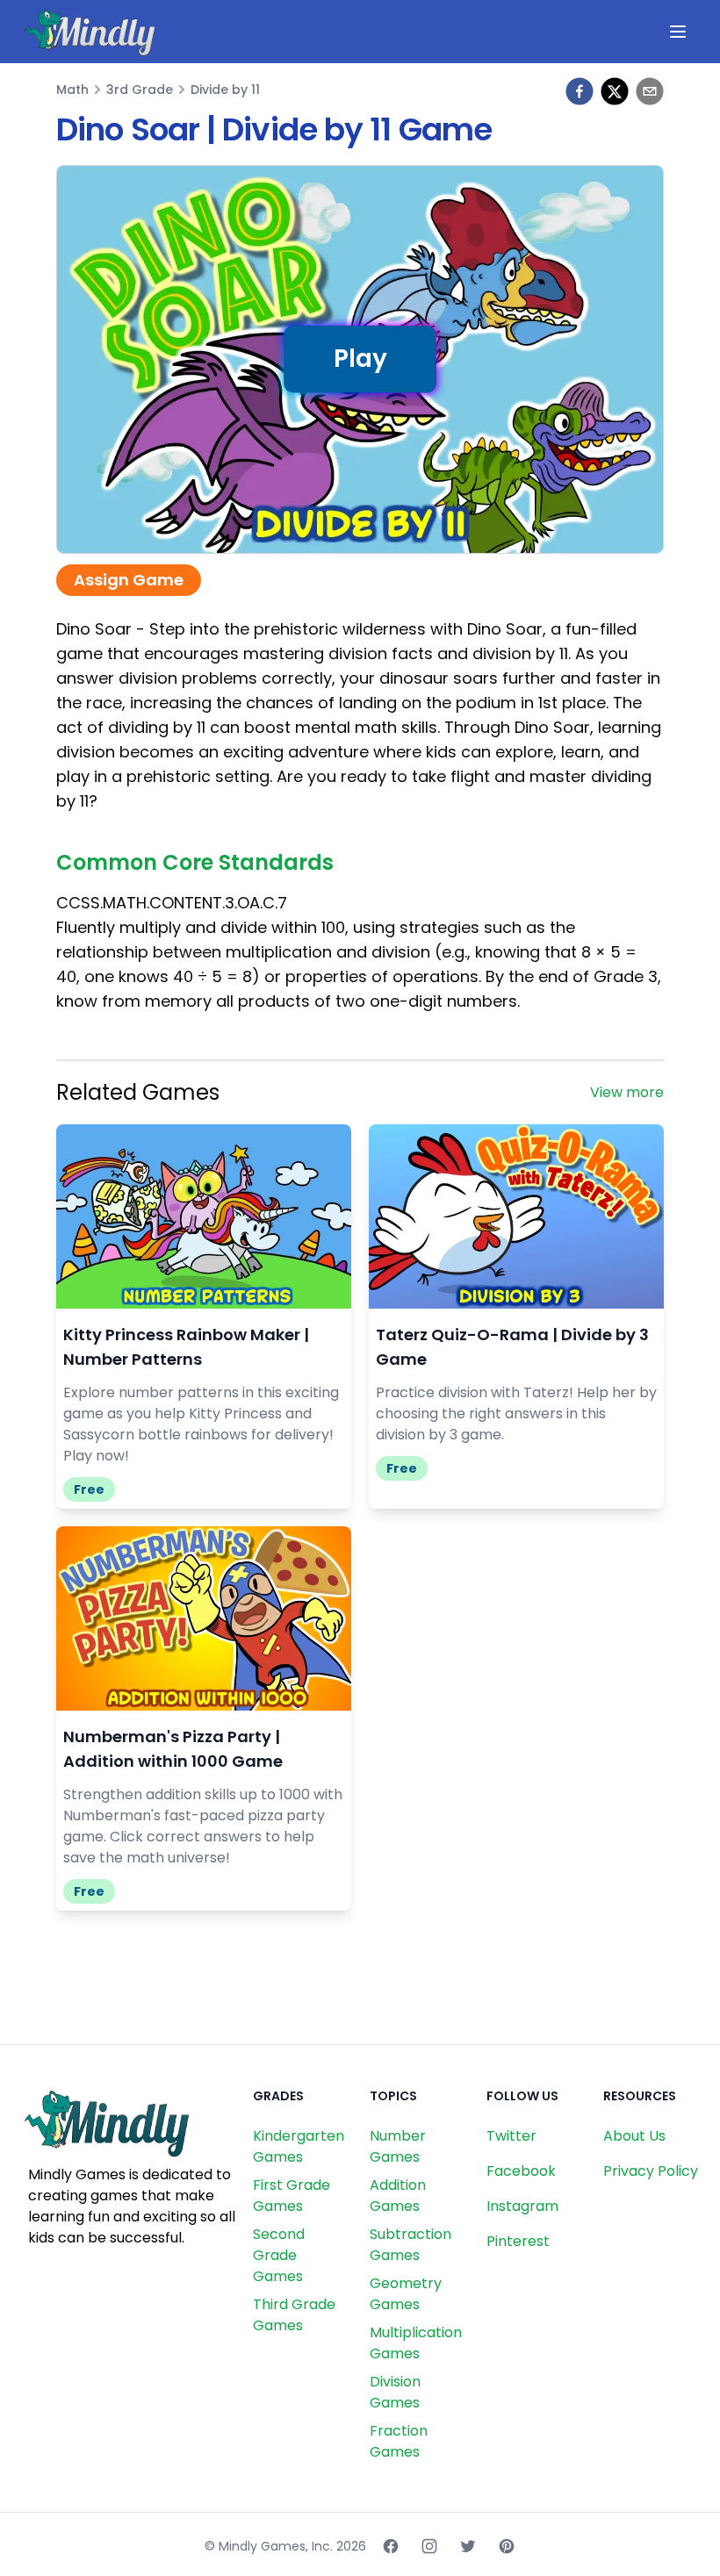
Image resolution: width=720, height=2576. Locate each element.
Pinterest (518, 2241)
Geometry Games (406, 2294)
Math (72, 90)
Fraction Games (399, 2441)
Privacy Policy (651, 2171)
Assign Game (129, 580)
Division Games (395, 2392)
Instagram (522, 2206)
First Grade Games (292, 2196)
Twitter (511, 2136)
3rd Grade (140, 90)
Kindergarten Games (299, 2146)
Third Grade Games (294, 2315)
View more (627, 1092)
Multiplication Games (416, 2343)
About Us (634, 2136)
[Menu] (678, 32)
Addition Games (398, 2196)
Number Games (398, 2146)
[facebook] (580, 91)
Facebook (521, 2171)
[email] (650, 91)
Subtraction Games (410, 2245)
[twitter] (615, 91)
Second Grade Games (279, 2255)
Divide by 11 (225, 90)
